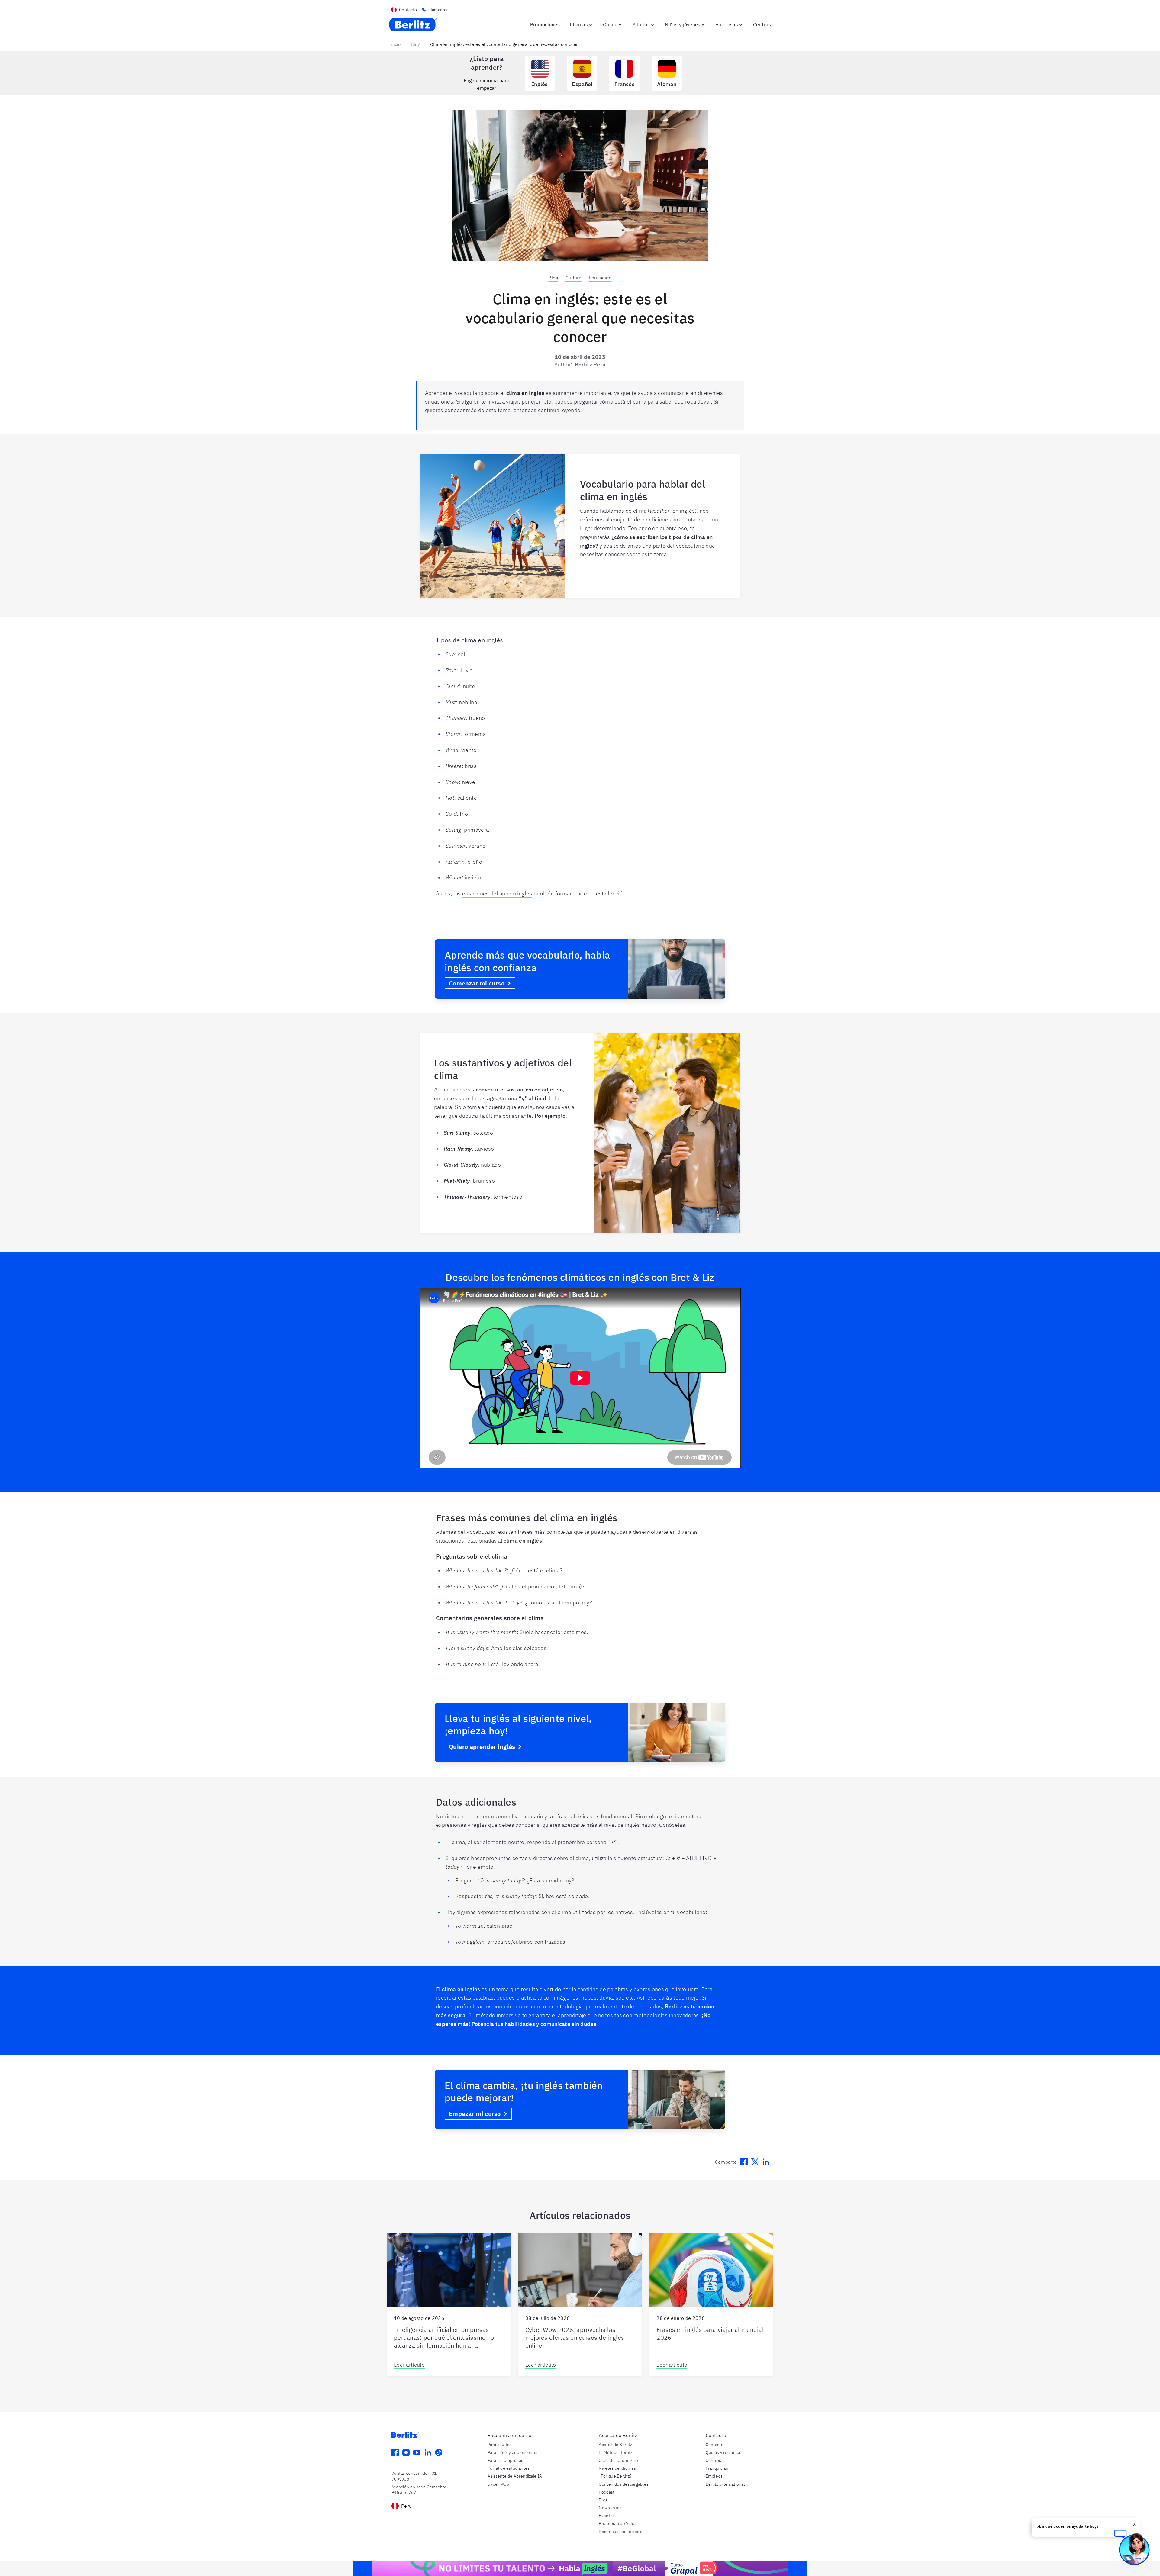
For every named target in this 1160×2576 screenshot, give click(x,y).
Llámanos (438, 10)
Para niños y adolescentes (513, 2452)
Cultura (574, 278)
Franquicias (717, 2468)
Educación (600, 278)
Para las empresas (505, 2460)
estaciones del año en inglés (497, 893)
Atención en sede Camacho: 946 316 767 (419, 2490)
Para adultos (500, 2445)
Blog (416, 44)
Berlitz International (725, 2484)
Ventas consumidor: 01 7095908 (414, 2476)
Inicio (395, 44)
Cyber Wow (499, 2484)
